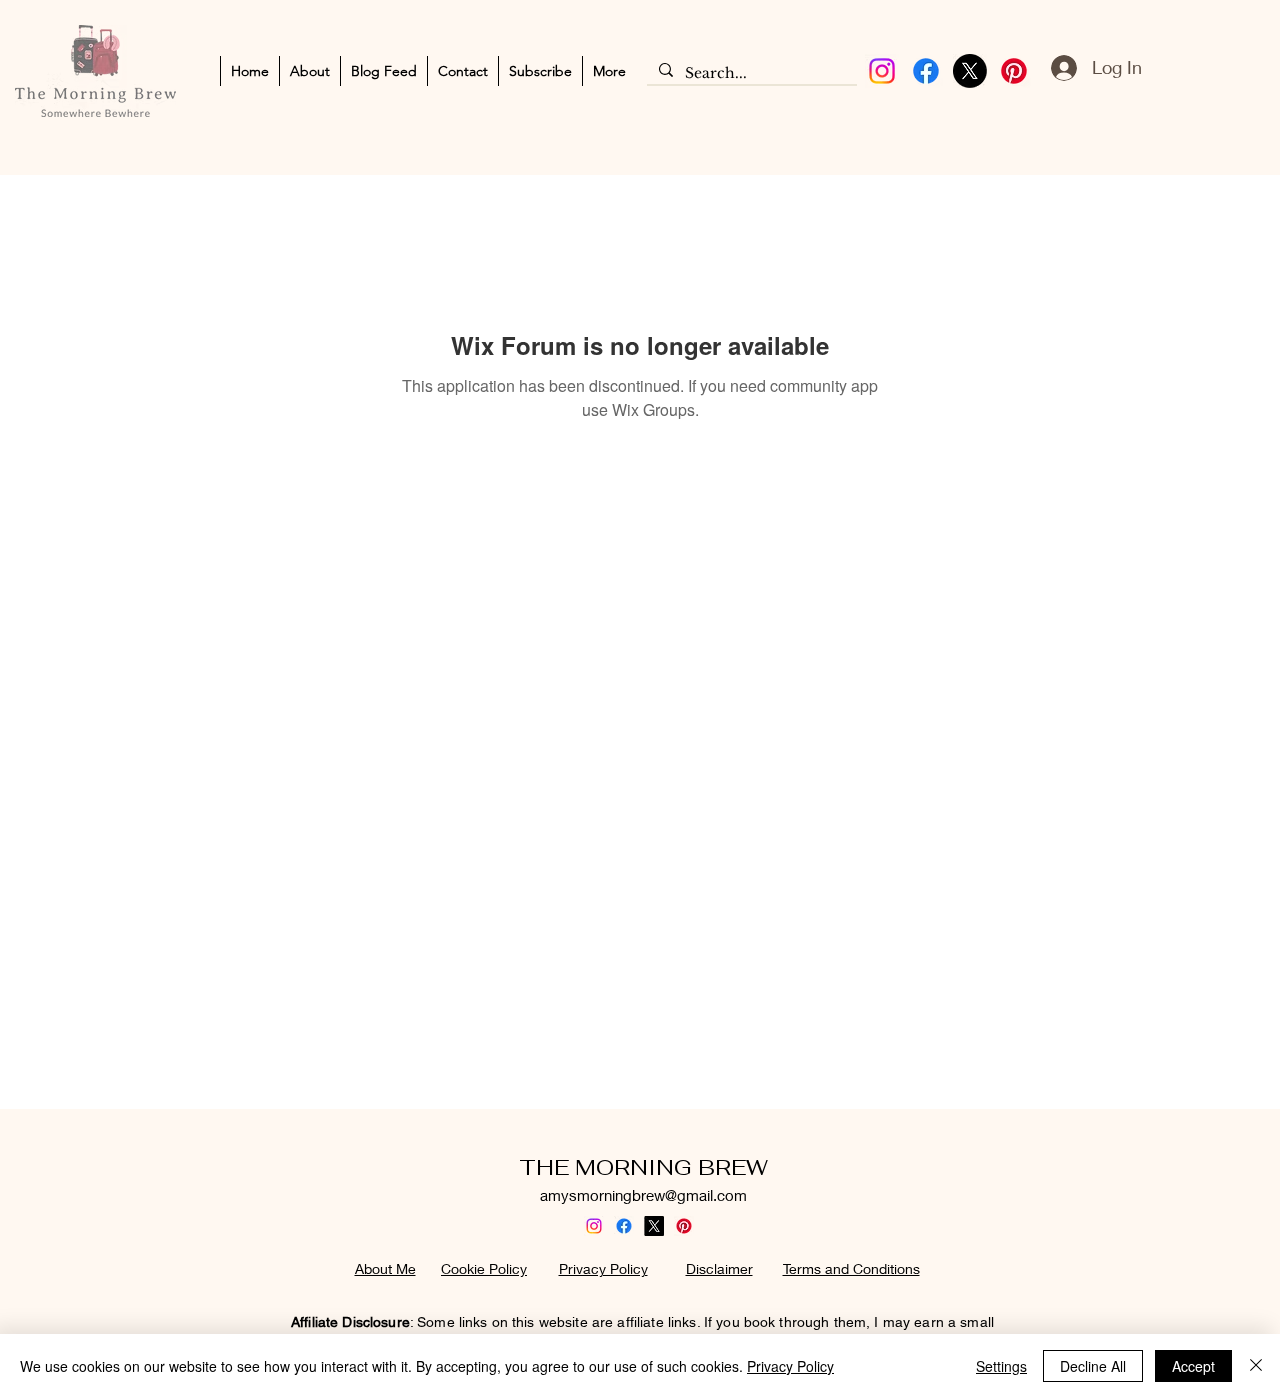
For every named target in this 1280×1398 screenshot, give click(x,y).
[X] (970, 71)
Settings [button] (1001, 1366)
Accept (1193, 1366)
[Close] (1256, 1366)
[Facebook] (926, 71)
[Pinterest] (1014, 71)
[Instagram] (882, 71)
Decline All (1093, 1366)
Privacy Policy (790, 1366)
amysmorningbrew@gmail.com (643, 1195)
